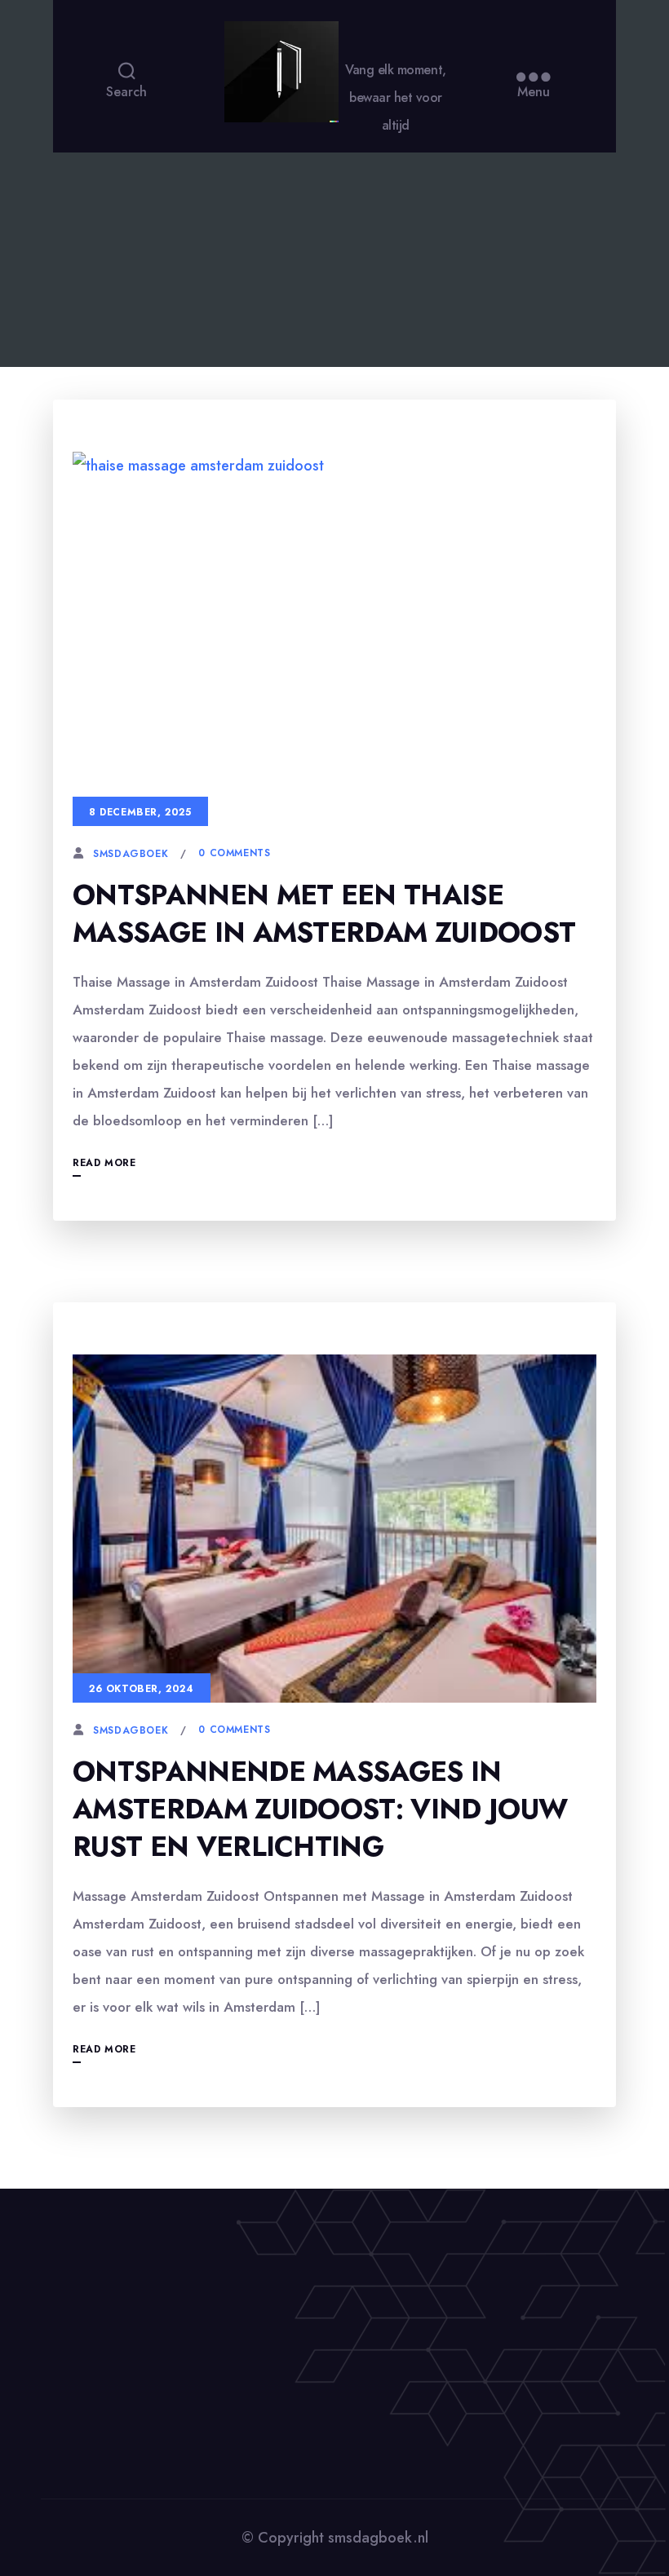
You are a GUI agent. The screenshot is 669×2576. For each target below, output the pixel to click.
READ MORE (104, 1163)
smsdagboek (131, 854)
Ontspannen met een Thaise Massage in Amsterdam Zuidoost (324, 914)
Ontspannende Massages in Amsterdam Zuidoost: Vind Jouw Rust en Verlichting (320, 1809)
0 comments (234, 853)
